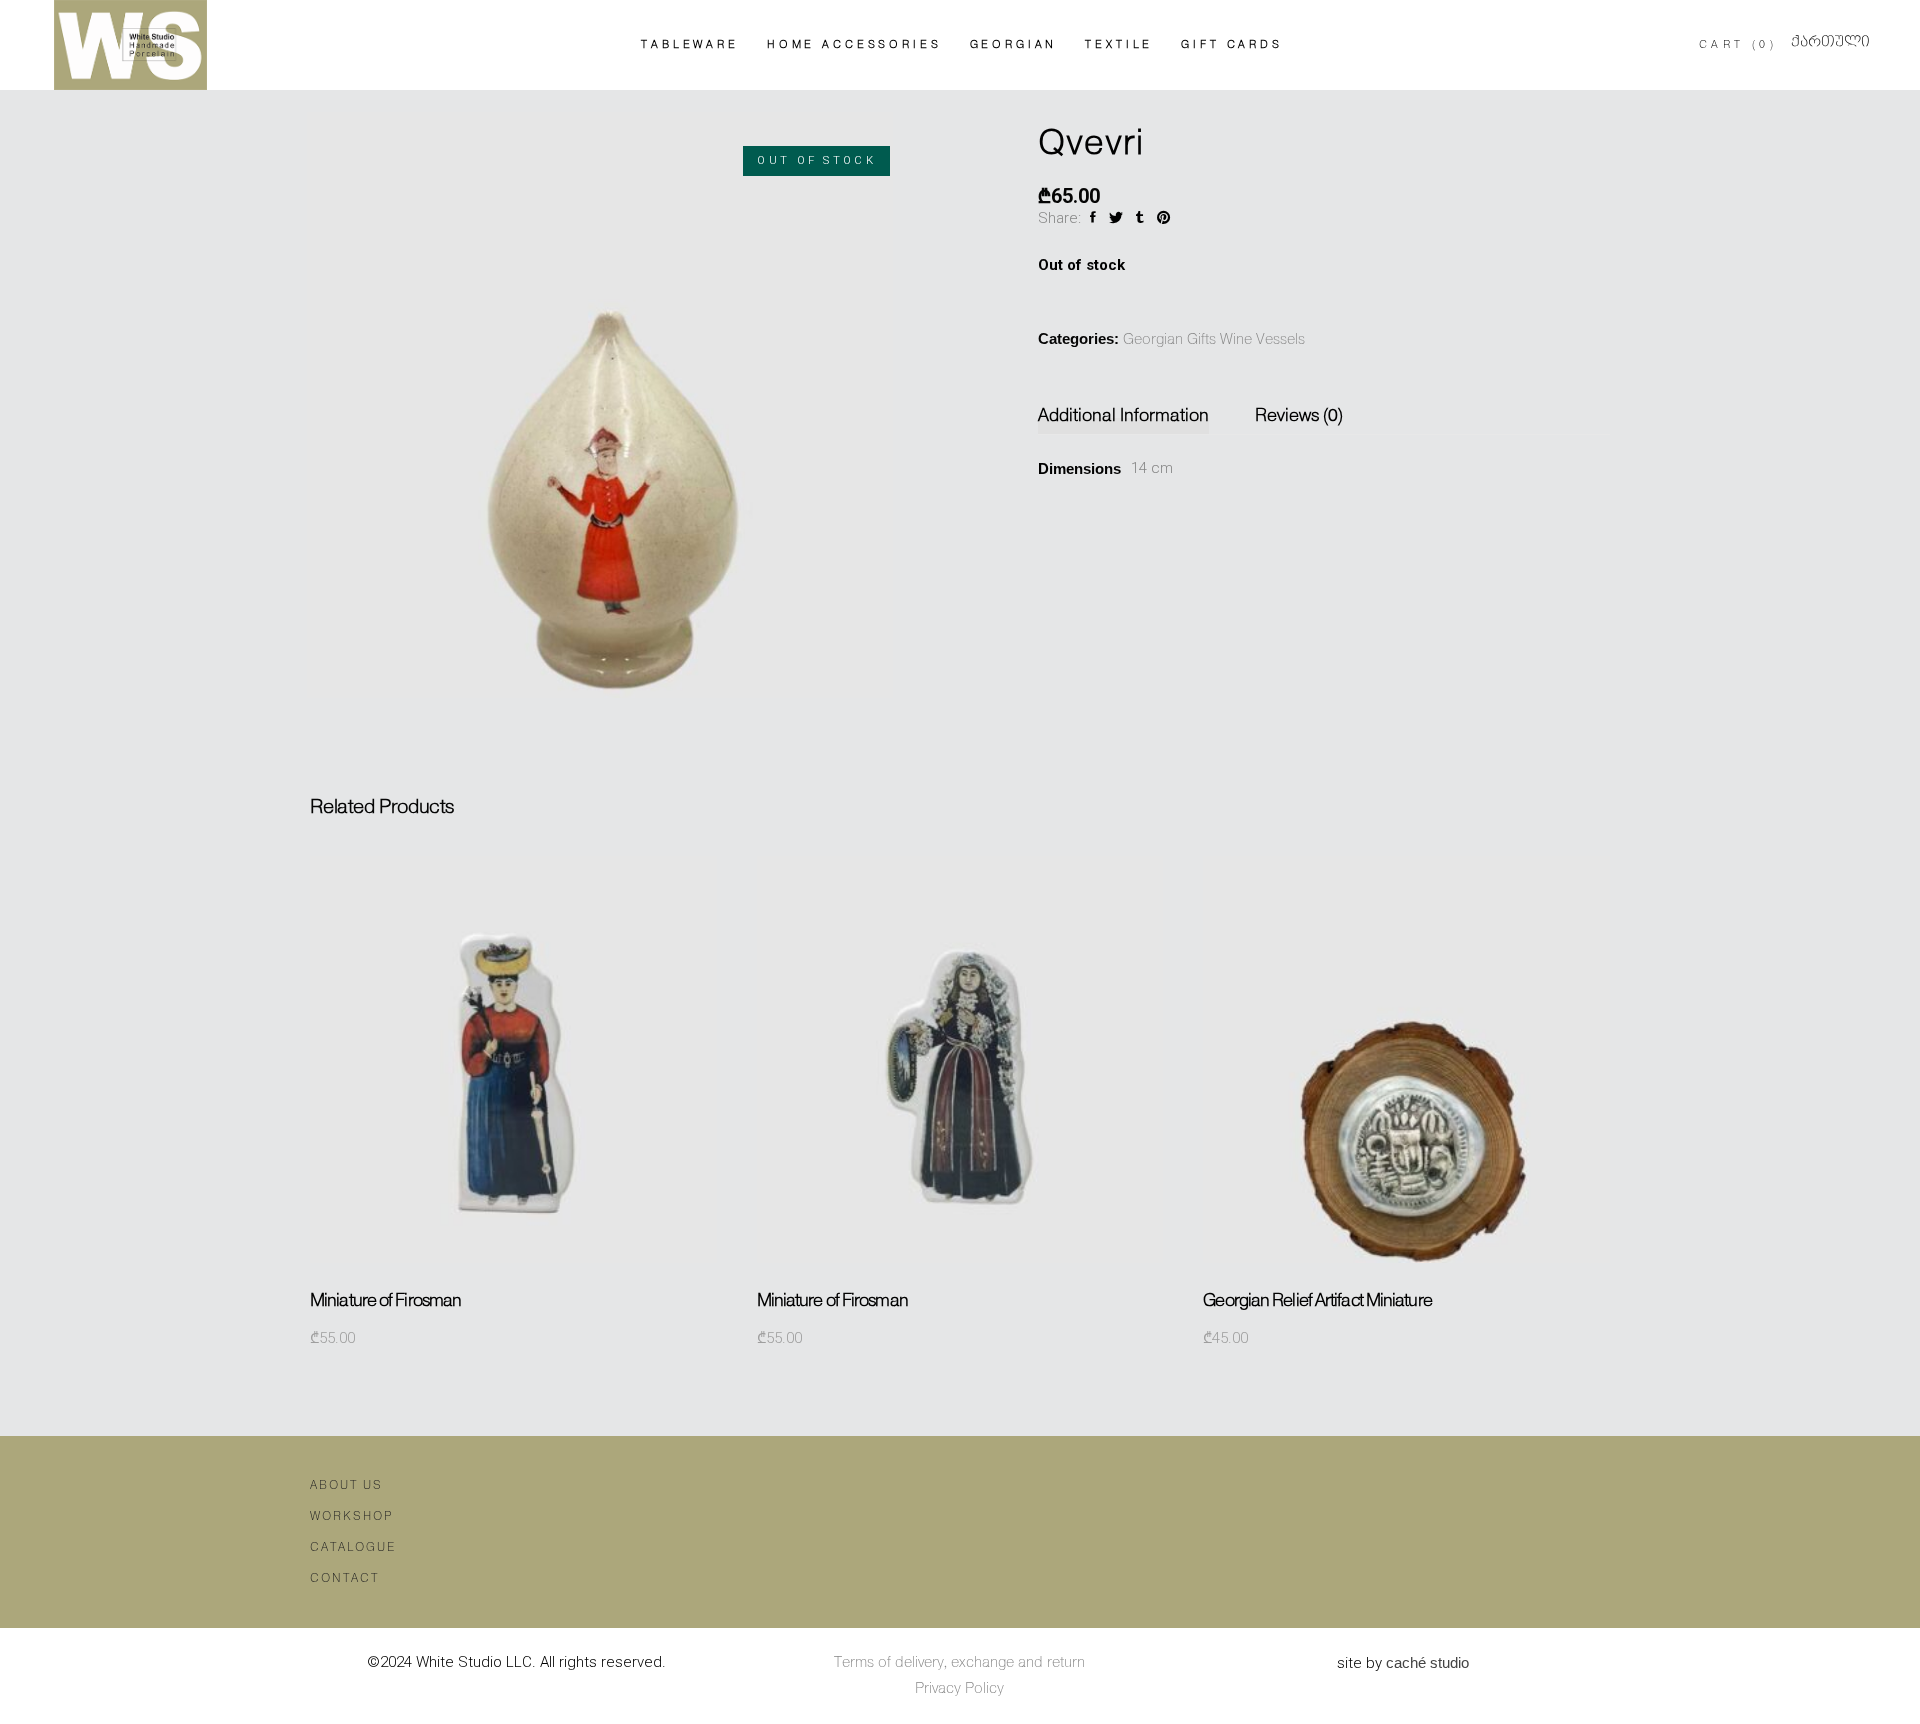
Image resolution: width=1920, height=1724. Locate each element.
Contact (344, 1578)
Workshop (351, 1516)
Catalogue (353, 1547)
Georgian (1153, 340)
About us (346, 1485)
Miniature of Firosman (385, 1301)
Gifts (1201, 340)
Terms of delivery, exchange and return (959, 1663)
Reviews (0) (1299, 416)
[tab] (1134, 416)
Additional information (1123, 416)
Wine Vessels (1262, 340)
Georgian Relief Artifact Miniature (1317, 1301)
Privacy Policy (959, 1689)
